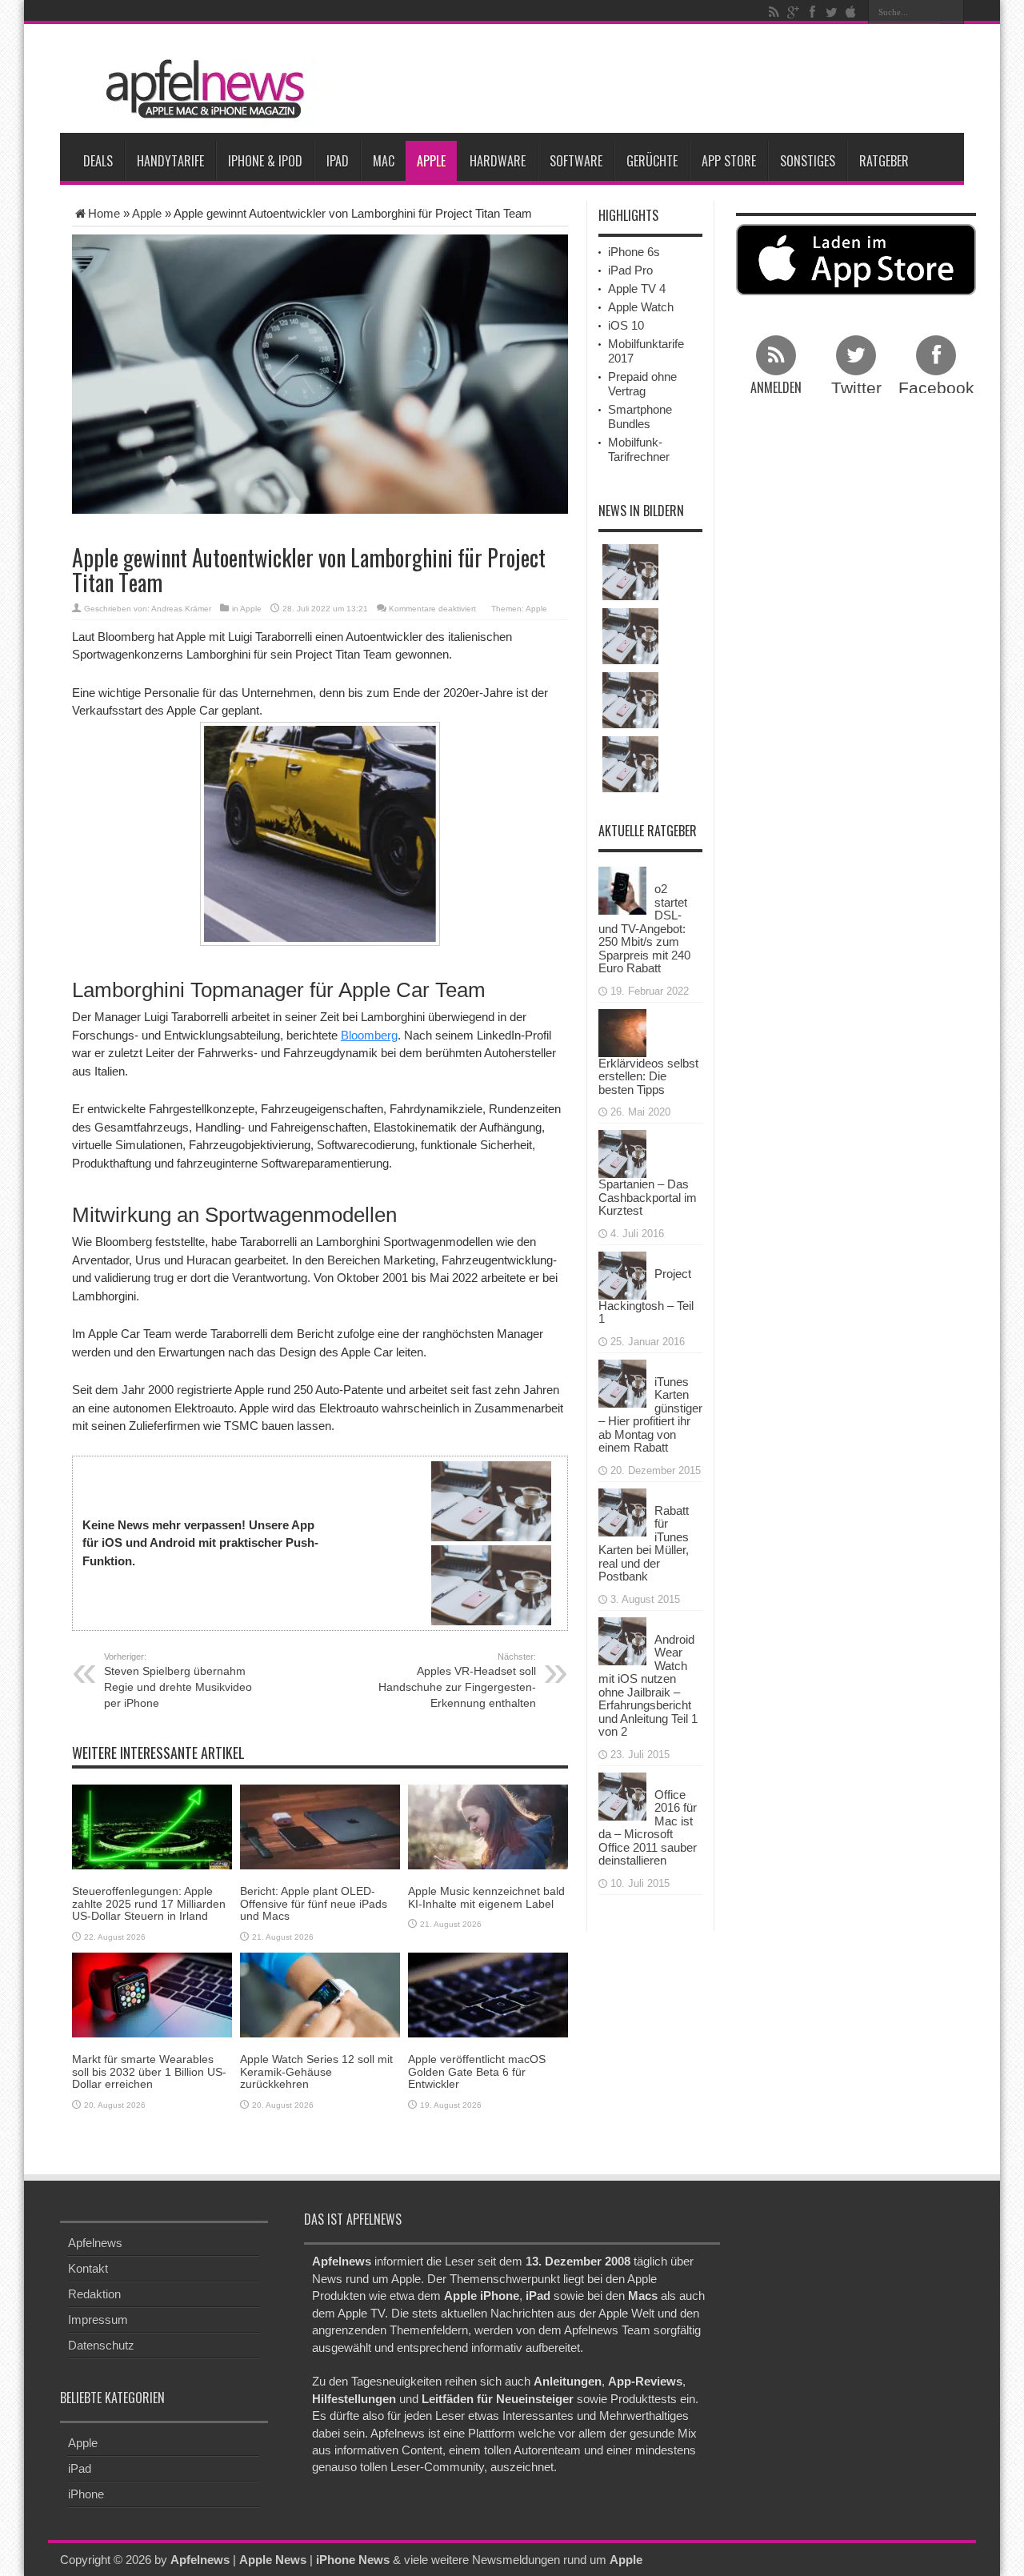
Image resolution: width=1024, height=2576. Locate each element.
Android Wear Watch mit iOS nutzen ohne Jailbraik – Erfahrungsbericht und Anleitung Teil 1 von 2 (648, 1686)
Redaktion (94, 2294)
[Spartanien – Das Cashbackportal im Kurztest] (622, 1153)
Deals (98, 161)
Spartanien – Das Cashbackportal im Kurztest (648, 1197)
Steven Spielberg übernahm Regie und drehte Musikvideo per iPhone (178, 1681)
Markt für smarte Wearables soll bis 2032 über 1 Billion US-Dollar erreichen (149, 2071)
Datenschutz (101, 2345)
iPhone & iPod (265, 161)
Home (104, 213)
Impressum (98, 2320)
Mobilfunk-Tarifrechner (639, 449)
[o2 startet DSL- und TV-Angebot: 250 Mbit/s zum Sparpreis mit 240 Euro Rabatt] (622, 889)
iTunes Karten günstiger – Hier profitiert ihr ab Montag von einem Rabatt (650, 1415)
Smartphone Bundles (640, 417)
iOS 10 (626, 325)
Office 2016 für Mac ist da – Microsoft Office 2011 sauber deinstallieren (648, 1828)
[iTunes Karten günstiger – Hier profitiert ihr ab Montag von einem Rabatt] (622, 1382)
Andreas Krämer (181, 609)
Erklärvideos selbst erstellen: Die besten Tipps (648, 1076)
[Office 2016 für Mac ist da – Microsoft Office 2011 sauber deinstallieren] (622, 1795)
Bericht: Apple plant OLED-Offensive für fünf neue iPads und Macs (314, 1903)
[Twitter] (831, 12)
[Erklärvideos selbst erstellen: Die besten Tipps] (622, 1031)
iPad (338, 161)
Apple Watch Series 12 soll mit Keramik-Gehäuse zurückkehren (316, 2071)
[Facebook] (812, 12)
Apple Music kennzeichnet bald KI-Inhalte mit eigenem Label (486, 1897)
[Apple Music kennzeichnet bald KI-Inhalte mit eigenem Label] (488, 1826)
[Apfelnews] (200, 89)
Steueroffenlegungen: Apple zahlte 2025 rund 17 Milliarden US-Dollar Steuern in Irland (149, 1903)
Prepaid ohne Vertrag (642, 384)
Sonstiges (808, 161)
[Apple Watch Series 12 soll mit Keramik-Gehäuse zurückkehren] (320, 1994)
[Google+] (793, 12)
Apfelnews (95, 2243)
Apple (431, 161)
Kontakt (88, 2268)
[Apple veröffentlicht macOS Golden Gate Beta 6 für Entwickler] (488, 1994)
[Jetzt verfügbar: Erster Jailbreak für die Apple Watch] (630, 572)
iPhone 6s (634, 252)
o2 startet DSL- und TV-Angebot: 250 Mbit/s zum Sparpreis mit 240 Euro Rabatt (644, 928)
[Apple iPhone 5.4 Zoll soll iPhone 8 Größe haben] (630, 764)
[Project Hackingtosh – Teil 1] (622, 1274)
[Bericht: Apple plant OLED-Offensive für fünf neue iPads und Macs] (320, 1826)
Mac (384, 161)
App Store (729, 161)
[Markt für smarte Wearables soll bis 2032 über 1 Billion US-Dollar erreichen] (152, 1994)
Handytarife (170, 161)
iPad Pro (630, 270)
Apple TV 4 (637, 288)
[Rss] (774, 12)
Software (576, 161)
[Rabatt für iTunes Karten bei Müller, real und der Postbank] (622, 1510)
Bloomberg (369, 1035)
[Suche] (952, 12)
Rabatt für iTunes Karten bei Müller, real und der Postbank (644, 1544)
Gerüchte (652, 161)
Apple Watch (641, 307)
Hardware (498, 161)
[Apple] (850, 12)
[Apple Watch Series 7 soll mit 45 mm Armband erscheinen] (630, 636)
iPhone (86, 2494)
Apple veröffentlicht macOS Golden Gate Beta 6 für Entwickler (477, 2071)
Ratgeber (884, 161)
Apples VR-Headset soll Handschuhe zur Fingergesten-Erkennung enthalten (457, 1681)
